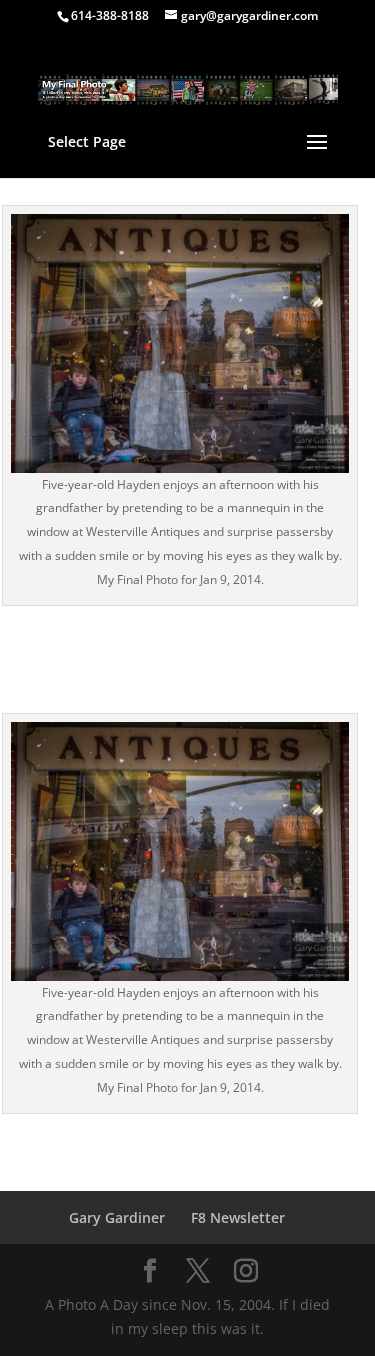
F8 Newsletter (238, 1217)
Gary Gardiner (117, 1217)
